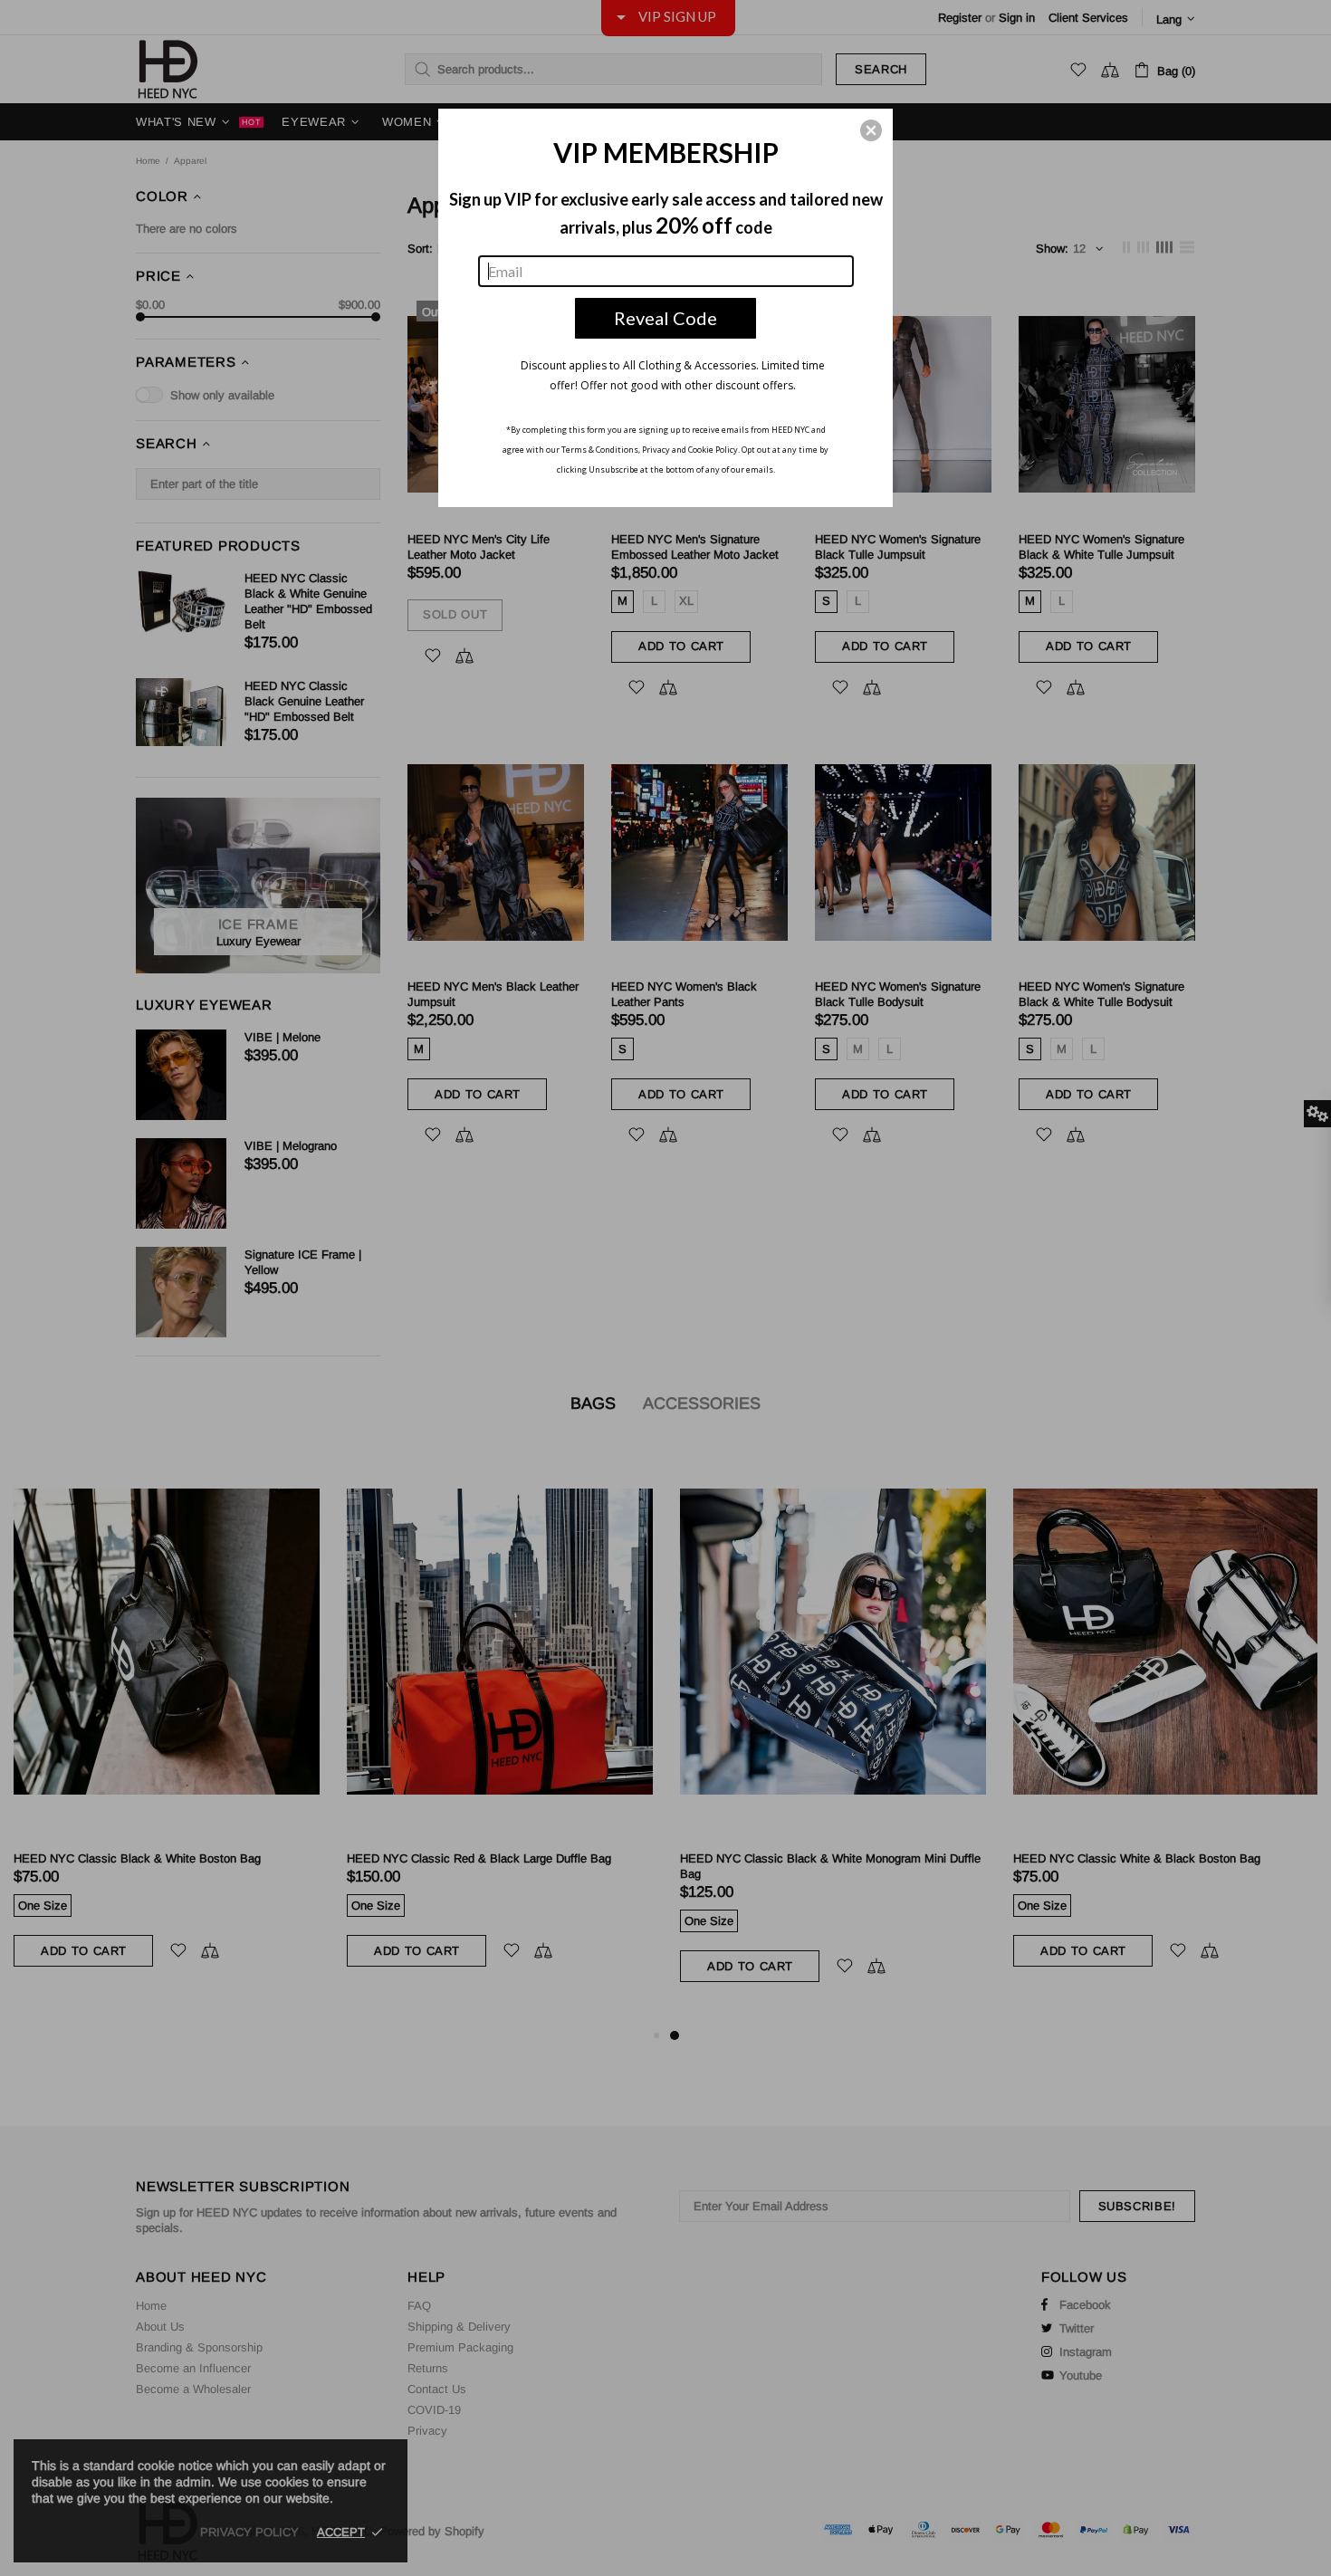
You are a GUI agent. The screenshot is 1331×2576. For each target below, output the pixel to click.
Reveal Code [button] (665, 318)
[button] (871, 130)
